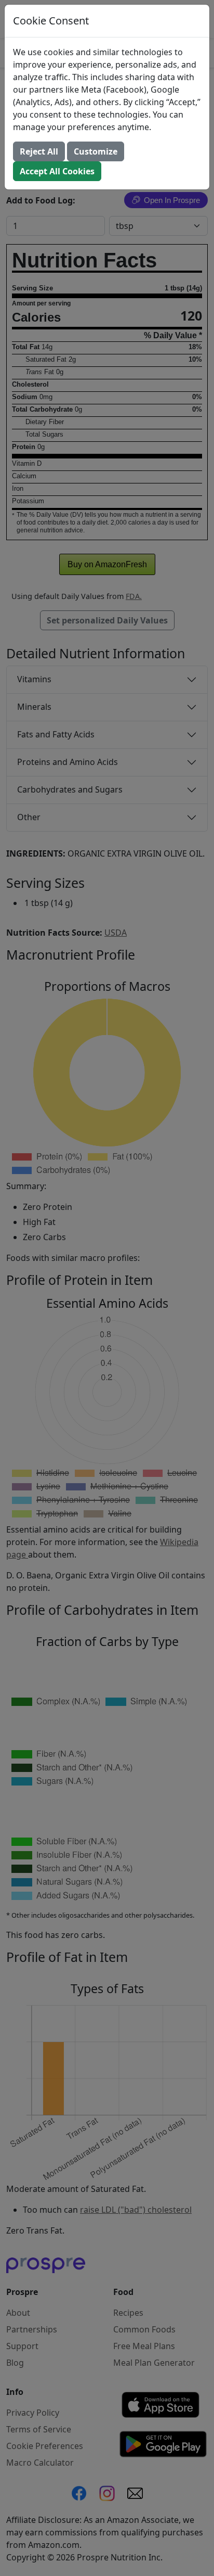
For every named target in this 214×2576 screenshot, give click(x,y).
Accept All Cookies (57, 171)
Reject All (39, 151)
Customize (96, 151)
